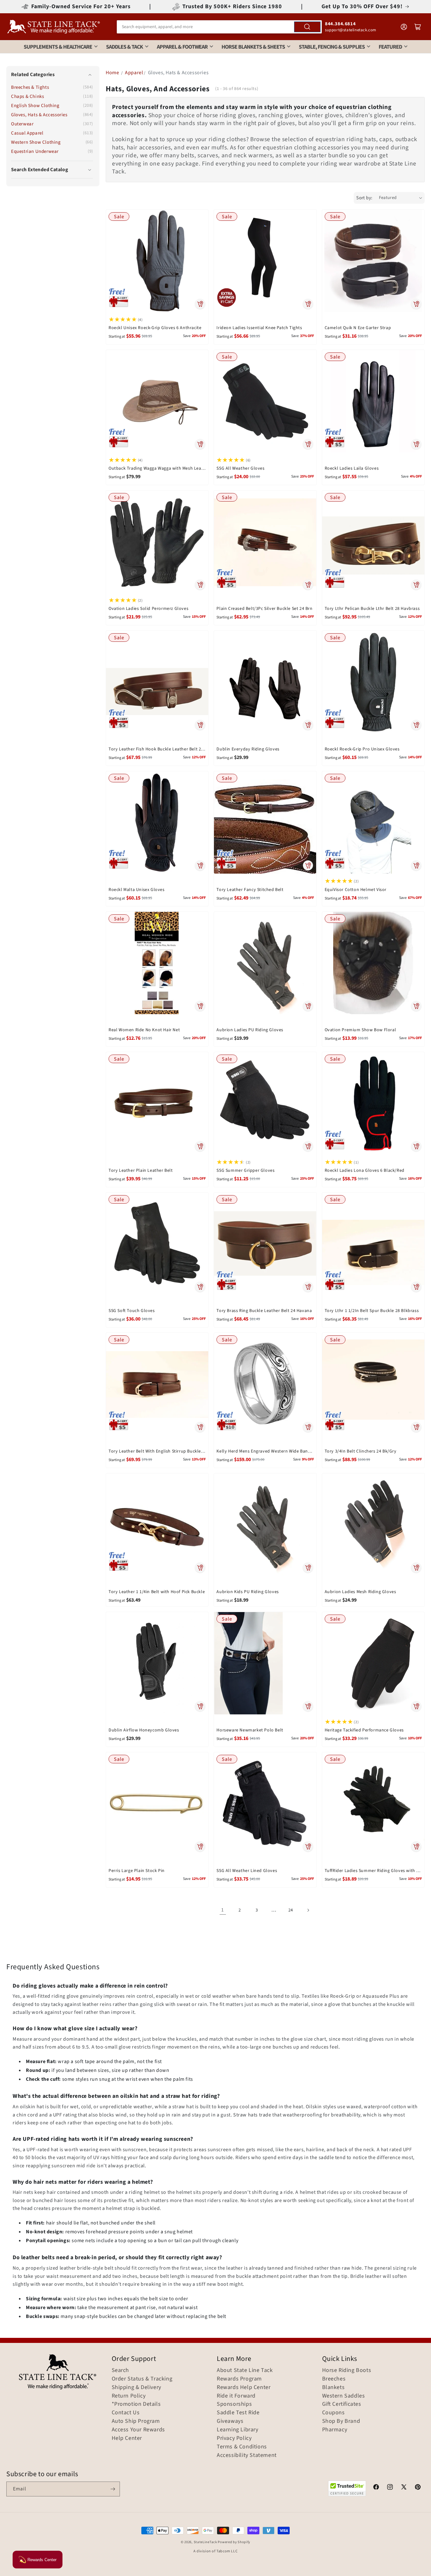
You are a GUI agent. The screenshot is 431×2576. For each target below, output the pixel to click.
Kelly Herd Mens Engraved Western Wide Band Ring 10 (265, 1451)
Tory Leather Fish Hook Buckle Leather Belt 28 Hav (157, 749)
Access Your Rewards (138, 2430)
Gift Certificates (342, 2404)
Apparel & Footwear (182, 47)
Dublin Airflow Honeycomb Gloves (144, 1730)
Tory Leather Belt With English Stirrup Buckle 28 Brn (157, 1451)
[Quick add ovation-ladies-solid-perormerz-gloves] (200, 585)
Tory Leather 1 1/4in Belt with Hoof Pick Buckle (157, 1592)
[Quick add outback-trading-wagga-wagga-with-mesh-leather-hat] (200, 444)
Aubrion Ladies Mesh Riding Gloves (360, 1592)
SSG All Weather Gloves (240, 468)
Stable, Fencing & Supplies (332, 47)
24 (291, 1910)
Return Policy (129, 2396)
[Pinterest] (418, 2488)
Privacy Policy (234, 2438)
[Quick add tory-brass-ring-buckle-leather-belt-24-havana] (308, 1287)
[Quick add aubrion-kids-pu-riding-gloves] (308, 1568)
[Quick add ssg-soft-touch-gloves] (200, 1287)
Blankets (334, 2387)
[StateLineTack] (54, 27)
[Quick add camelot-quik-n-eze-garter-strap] (416, 304)
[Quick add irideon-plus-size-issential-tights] (308, 304)
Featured (390, 47)
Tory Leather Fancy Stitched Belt (250, 890)
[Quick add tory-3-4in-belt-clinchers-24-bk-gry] (416, 1427)
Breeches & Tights (30, 88)
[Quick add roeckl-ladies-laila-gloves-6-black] (416, 444)
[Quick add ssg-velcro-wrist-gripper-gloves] (308, 1147)
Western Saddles (344, 2396)
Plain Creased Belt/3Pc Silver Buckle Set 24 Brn (264, 609)
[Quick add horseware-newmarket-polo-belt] (308, 1706)
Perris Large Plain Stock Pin (137, 1871)
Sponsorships (234, 2404)
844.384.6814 (340, 24)
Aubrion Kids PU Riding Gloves (248, 1592)
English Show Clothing (35, 106)
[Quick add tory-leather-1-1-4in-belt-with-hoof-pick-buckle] (200, 1568)
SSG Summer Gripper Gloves (245, 1171)
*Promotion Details (136, 2404)
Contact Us (126, 2413)
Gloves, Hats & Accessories (39, 115)
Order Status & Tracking (142, 2379)
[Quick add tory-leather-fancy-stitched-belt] (308, 865)
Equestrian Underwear (35, 151)
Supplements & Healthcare (58, 47)
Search (121, 2370)
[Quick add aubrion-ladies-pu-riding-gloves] (308, 1006)
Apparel (134, 73)
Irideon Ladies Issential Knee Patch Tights (259, 328)
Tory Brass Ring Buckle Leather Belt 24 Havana (264, 1311)
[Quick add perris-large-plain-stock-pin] (200, 1847)
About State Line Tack (245, 2370)
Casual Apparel (27, 133)
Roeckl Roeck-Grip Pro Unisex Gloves (362, 749)
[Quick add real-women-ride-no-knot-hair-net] (200, 1006)
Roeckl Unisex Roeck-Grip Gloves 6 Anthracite (155, 328)
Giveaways (230, 2421)
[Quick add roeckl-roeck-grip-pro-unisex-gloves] (416, 725)
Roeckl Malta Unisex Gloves (137, 890)
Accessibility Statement (247, 2455)
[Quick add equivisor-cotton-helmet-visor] (416, 865)
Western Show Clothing (36, 142)
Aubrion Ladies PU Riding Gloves (250, 1030)
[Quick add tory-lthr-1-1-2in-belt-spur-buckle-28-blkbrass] (416, 1287)
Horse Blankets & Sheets (253, 47)
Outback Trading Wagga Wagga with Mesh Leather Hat (157, 468)
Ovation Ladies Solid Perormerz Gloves (148, 609)
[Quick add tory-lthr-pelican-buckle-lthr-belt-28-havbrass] (416, 585)
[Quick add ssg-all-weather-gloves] (308, 444)
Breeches (334, 2379)
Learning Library (238, 2430)
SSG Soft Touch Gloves (132, 1311)
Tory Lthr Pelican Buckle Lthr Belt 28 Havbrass (372, 609)
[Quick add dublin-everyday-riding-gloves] (308, 725)
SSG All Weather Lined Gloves (247, 1871)
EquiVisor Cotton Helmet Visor (356, 890)
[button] (52, 170)
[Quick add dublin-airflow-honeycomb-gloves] (200, 1706)
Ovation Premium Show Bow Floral (360, 1030)
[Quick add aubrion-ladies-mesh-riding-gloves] (416, 1568)
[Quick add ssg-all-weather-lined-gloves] (308, 1847)
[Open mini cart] (418, 27)
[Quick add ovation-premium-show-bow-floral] (416, 1006)
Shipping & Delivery (136, 2387)
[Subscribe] (113, 2489)
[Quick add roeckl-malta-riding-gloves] (200, 865)
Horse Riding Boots (347, 2370)
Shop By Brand (341, 2421)
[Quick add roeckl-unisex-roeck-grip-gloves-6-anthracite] (200, 304)
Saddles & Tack (124, 47)
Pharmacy (335, 2430)
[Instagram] (390, 2488)
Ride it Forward (236, 2396)
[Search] (307, 27)
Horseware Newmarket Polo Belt (250, 1730)
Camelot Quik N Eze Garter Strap (358, 328)
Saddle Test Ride (238, 2413)
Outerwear (22, 124)
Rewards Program (239, 2379)
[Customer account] (404, 27)
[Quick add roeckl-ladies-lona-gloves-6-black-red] (416, 1147)
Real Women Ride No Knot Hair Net (144, 1030)
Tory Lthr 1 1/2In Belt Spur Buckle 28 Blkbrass (372, 1311)
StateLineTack (205, 2542)
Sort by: (364, 198)
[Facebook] (376, 2488)
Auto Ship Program (136, 2421)
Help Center (127, 2438)
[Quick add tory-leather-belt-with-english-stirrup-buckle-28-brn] (200, 1427)
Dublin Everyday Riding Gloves (248, 749)
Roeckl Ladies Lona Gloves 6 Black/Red (365, 1171)
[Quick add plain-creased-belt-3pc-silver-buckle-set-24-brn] (308, 585)
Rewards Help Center (244, 2387)
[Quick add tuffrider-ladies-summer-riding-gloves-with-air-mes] (416, 1847)
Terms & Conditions (242, 2447)
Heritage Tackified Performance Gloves (364, 1730)
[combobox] (219, 27)
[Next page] (308, 1910)
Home (112, 73)
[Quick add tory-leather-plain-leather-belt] (200, 1147)
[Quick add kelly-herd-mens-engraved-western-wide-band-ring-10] (308, 1427)
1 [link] (223, 1910)
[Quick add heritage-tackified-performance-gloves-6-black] (416, 1706)
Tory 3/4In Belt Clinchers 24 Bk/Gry (361, 1451)
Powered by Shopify (234, 2542)
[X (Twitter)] (404, 2488)
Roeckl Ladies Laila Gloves (352, 468)
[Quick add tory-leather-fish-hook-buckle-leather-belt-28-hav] (200, 725)
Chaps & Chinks (27, 96)
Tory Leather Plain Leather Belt (141, 1171)
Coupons (334, 2413)
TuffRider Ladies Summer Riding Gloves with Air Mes (373, 1871)
